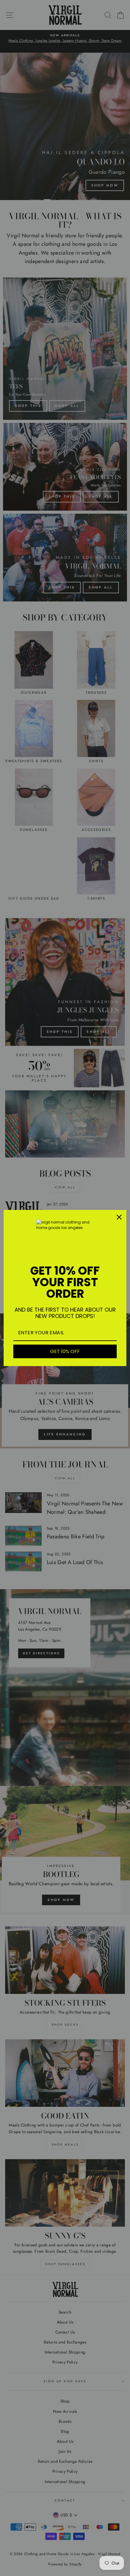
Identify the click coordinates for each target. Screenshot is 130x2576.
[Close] (119, 1217)
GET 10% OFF (65, 1351)
